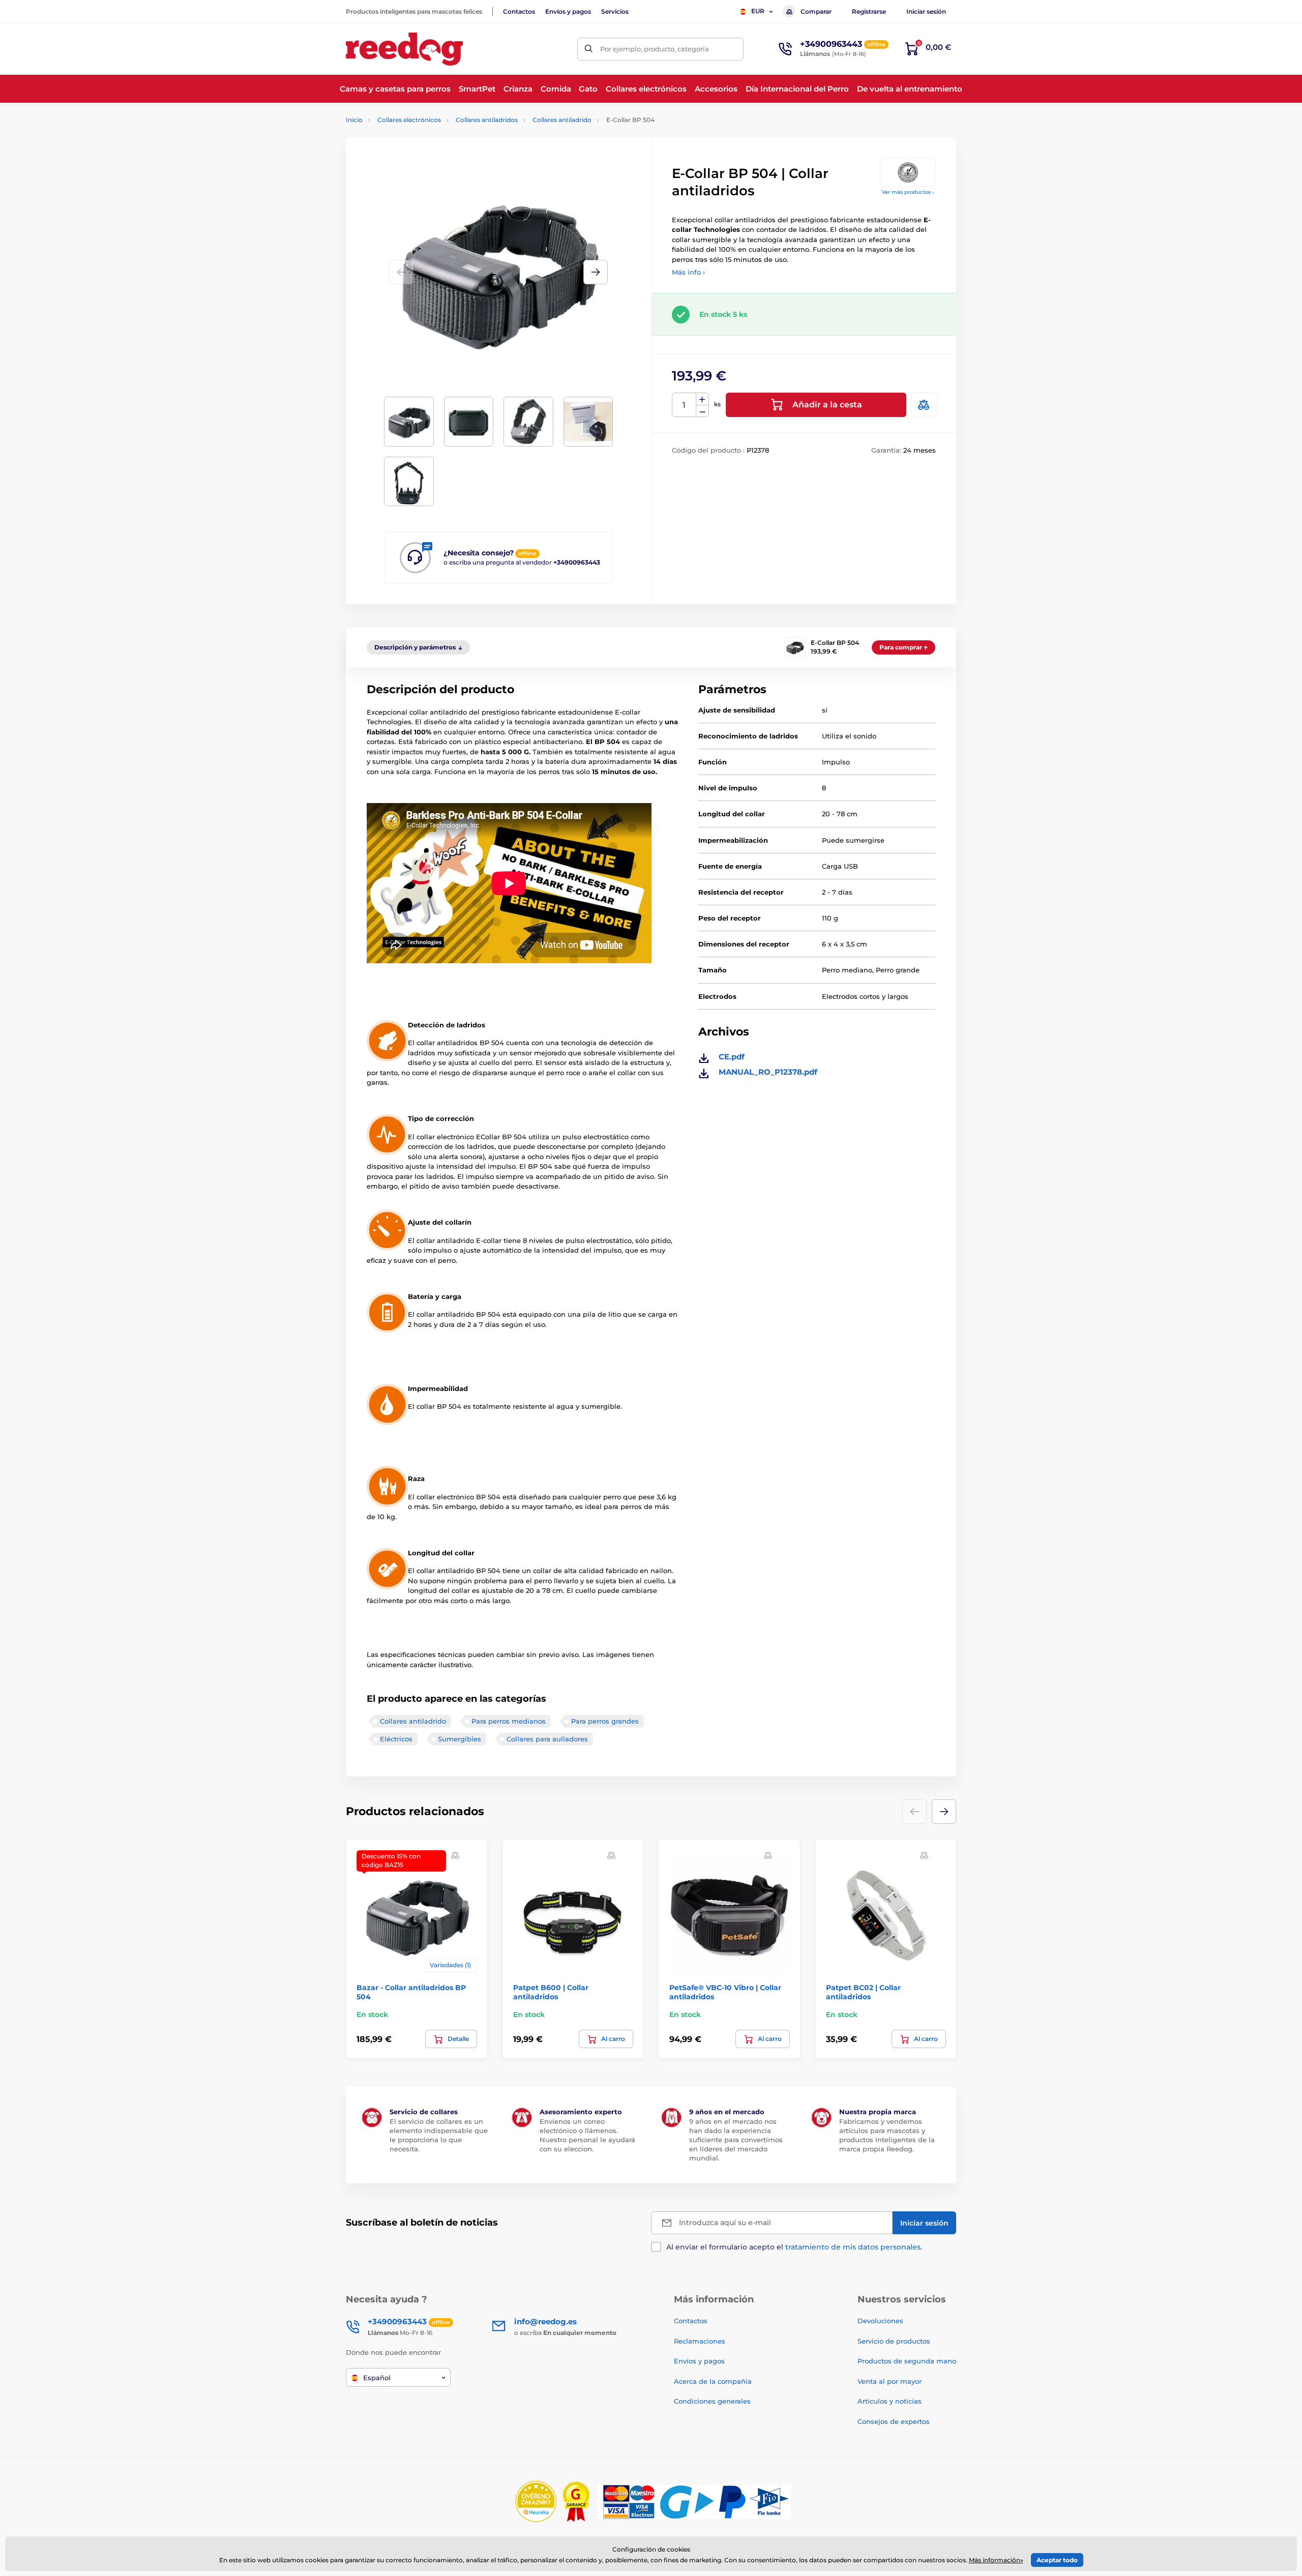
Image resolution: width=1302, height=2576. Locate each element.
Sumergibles (460, 1739)
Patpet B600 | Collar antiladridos (551, 1992)
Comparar (816, 11)
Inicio (354, 120)
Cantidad (684, 405)
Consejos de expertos (894, 2421)
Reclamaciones (700, 2341)
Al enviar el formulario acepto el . (794, 2247)
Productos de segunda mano (907, 2361)
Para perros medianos (509, 1721)
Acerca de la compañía (713, 2381)
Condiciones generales (712, 2401)
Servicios (615, 11)
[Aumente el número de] (702, 399)
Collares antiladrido (562, 120)
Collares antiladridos (487, 120)
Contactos (519, 11)
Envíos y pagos (568, 11)
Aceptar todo (1057, 2560)
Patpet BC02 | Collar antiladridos (863, 1992)
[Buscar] (589, 49)
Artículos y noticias (890, 2401)
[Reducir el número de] (702, 411)
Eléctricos (396, 1739)
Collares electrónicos (409, 120)
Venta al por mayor (890, 2381)
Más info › (688, 272)
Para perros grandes (605, 1721)
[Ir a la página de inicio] (404, 49)
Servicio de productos (894, 2341)
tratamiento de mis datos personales (853, 2247)
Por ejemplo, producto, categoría (655, 49)
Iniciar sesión (926, 11)
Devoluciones (880, 2321)
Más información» (996, 2560)
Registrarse (869, 11)
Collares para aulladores (547, 1739)
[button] (596, 272)
